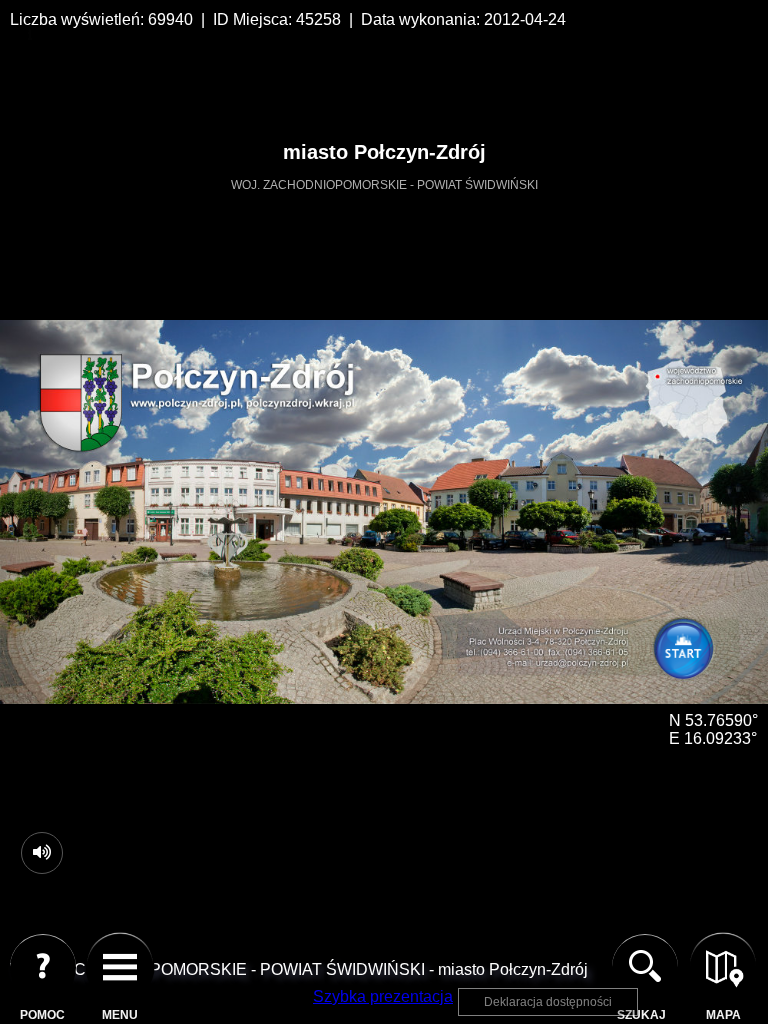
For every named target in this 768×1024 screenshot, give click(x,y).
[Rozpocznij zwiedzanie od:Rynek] (689, 656)
